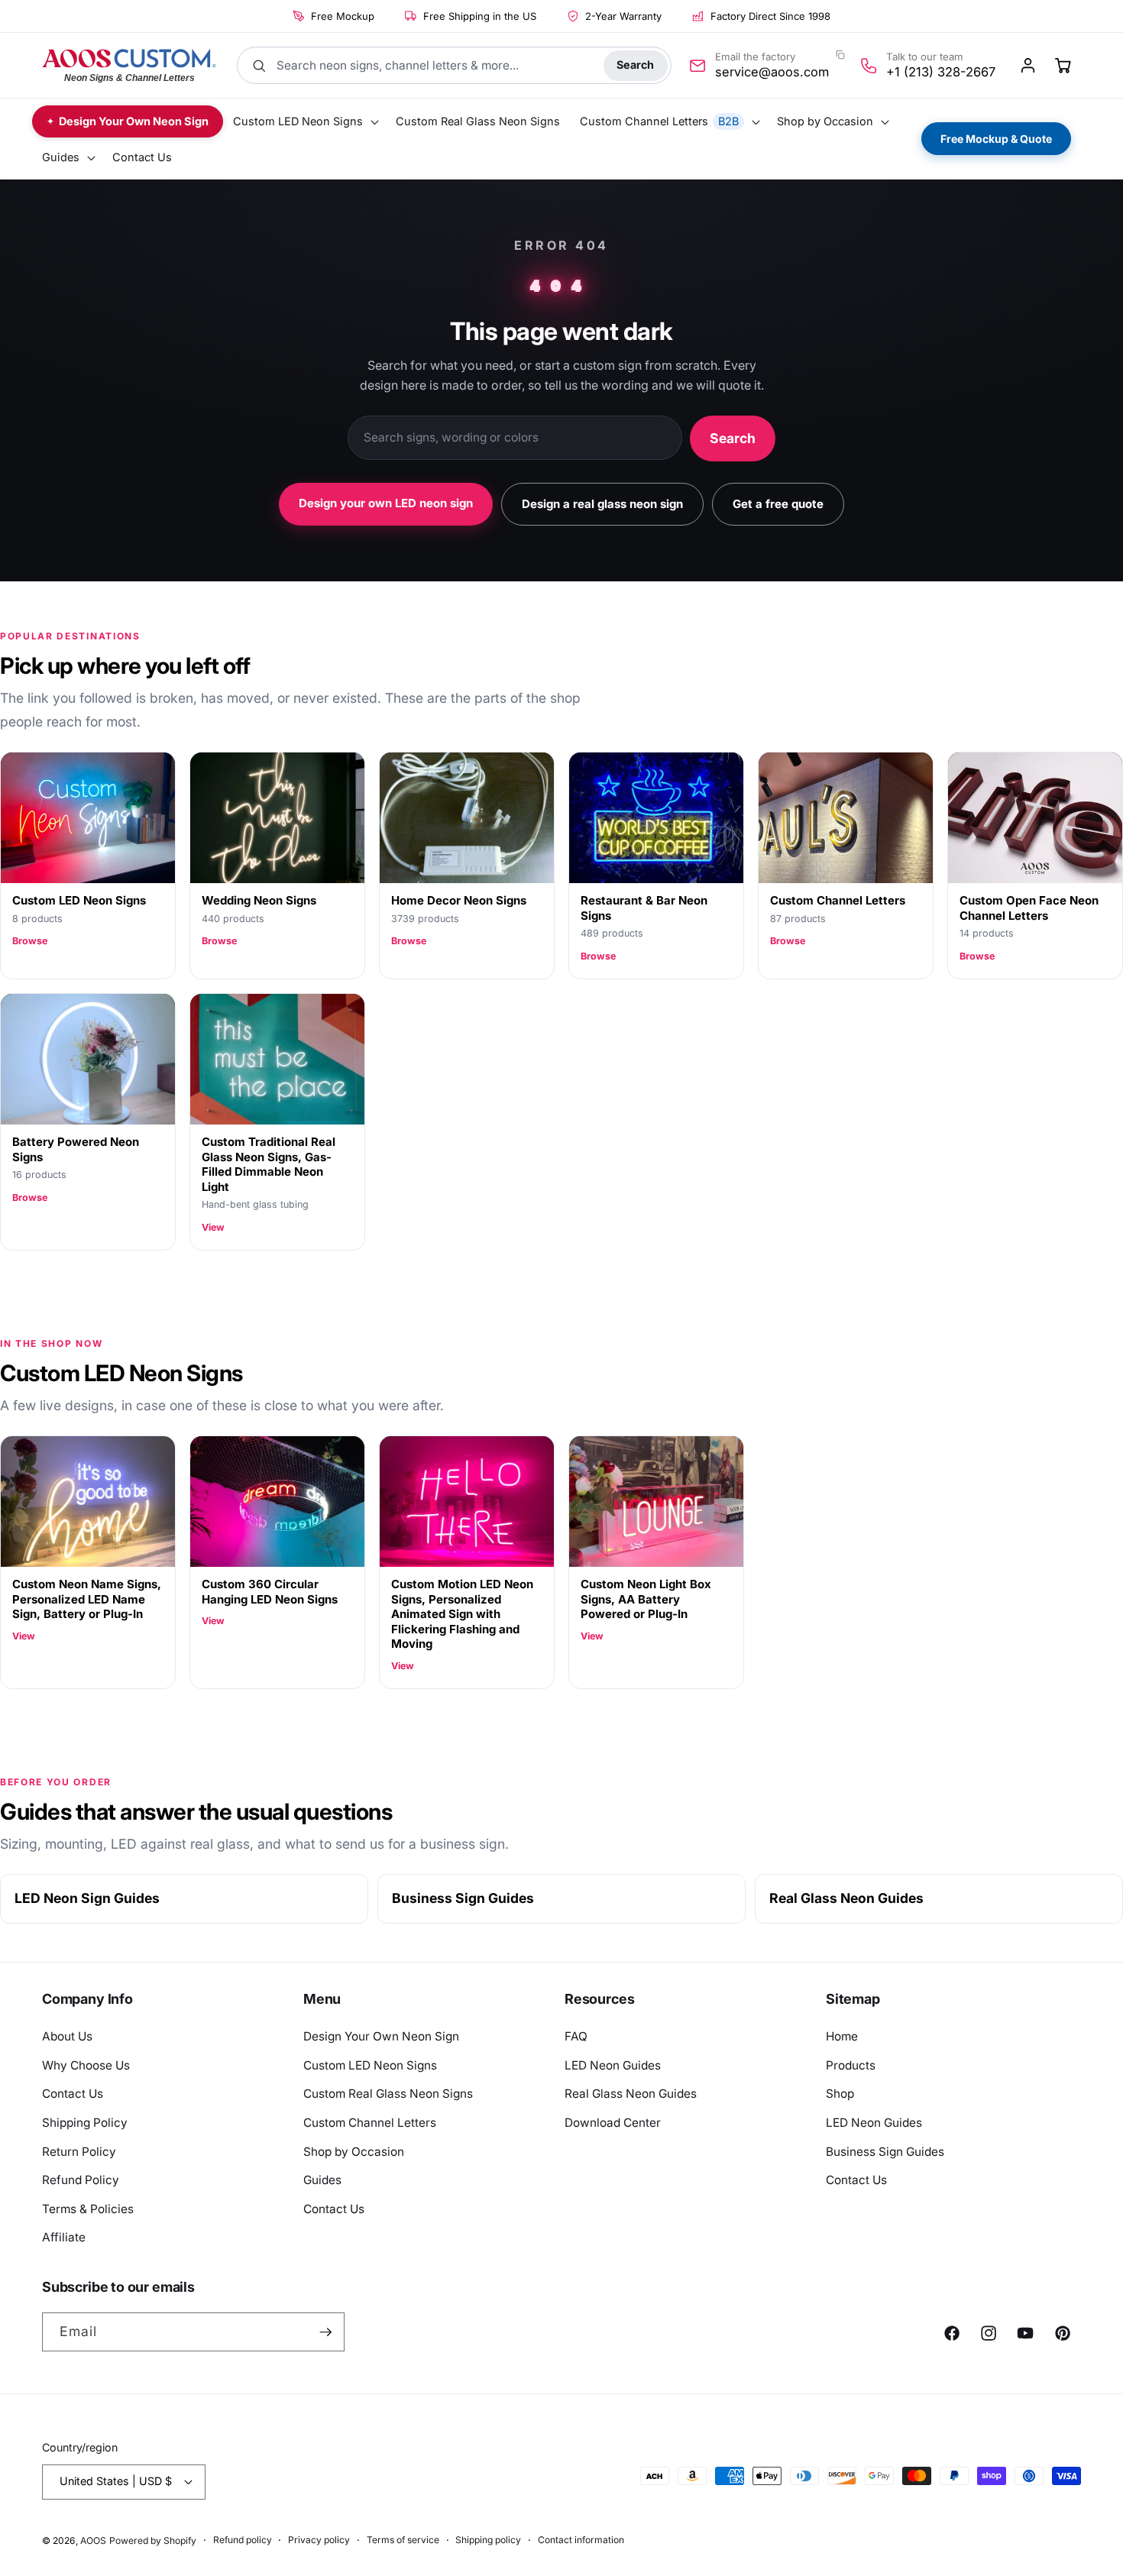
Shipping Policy (85, 2123)
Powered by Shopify (153, 2540)
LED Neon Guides (613, 2065)
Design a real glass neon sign (602, 504)
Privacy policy (319, 2540)
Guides (322, 2180)
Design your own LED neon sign (386, 503)
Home (842, 2036)
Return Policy (79, 2152)
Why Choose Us (86, 2065)
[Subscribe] (325, 2332)
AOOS (93, 2540)
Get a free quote (778, 504)
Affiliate (64, 2237)
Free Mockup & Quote (996, 139)
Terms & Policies (88, 2209)
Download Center (613, 2123)
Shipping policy (488, 2540)
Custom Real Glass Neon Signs (388, 2094)
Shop (840, 2094)
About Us (67, 2036)
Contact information (581, 2540)
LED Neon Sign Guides (87, 1898)
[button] (304, 122)
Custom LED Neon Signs (370, 2065)
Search (635, 65)
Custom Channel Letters (370, 2123)
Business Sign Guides (463, 1898)
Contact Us (73, 2094)
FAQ (576, 2036)
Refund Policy (81, 2180)
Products (851, 2065)
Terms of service (403, 2540)
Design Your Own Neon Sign (381, 2036)
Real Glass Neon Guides (846, 1898)
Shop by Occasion (354, 2152)
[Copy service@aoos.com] (840, 55)
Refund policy (243, 2540)
